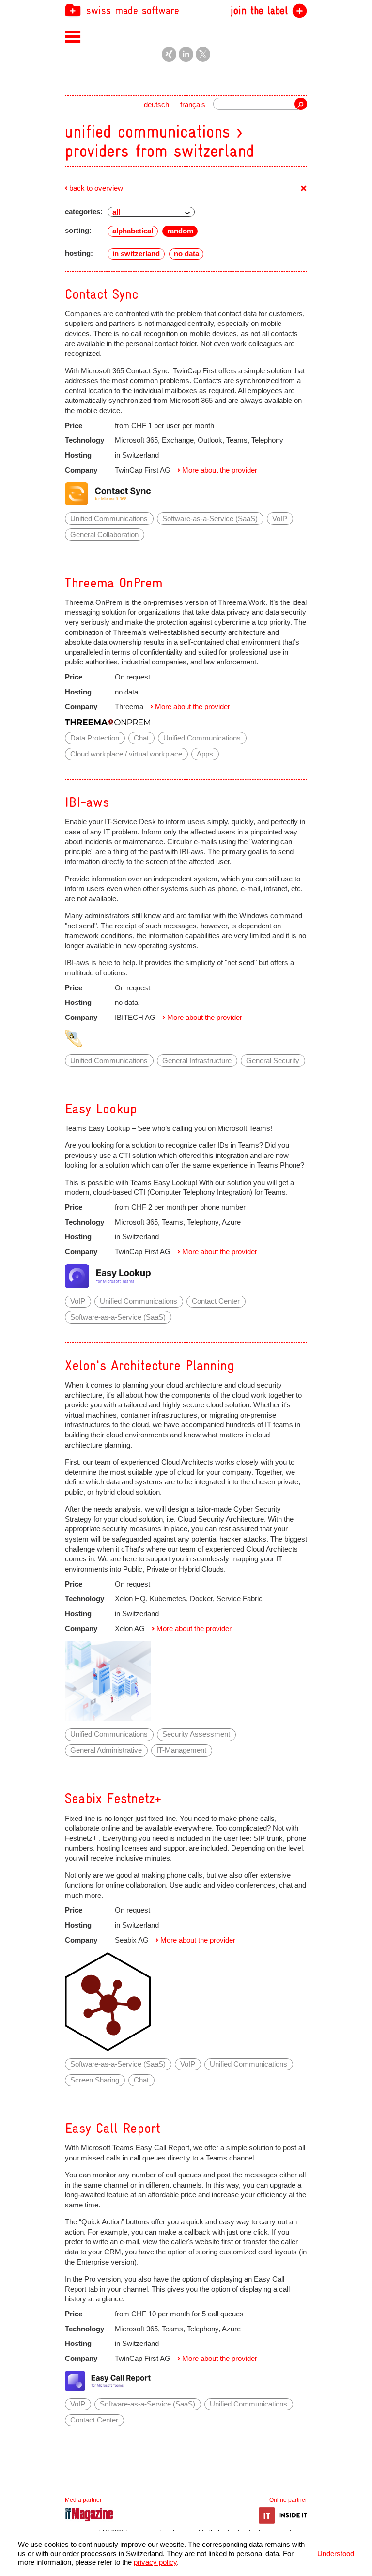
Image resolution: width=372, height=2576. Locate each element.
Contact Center (216, 1301)
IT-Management (181, 1750)
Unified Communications (109, 519)
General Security (273, 1061)
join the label (259, 11)
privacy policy (155, 2562)
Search (301, 104)
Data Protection (95, 738)
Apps (205, 754)
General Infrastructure (197, 1061)
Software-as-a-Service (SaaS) (210, 519)
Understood (336, 2554)
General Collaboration (104, 535)
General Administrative (106, 1750)
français (193, 105)
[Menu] (73, 36)
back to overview (96, 188)
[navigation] (186, 10)
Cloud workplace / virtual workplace (126, 754)
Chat (141, 738)
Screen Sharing (95, 2080)
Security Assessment (196, 1734)
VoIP (280, 519)
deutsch (156, 105)
